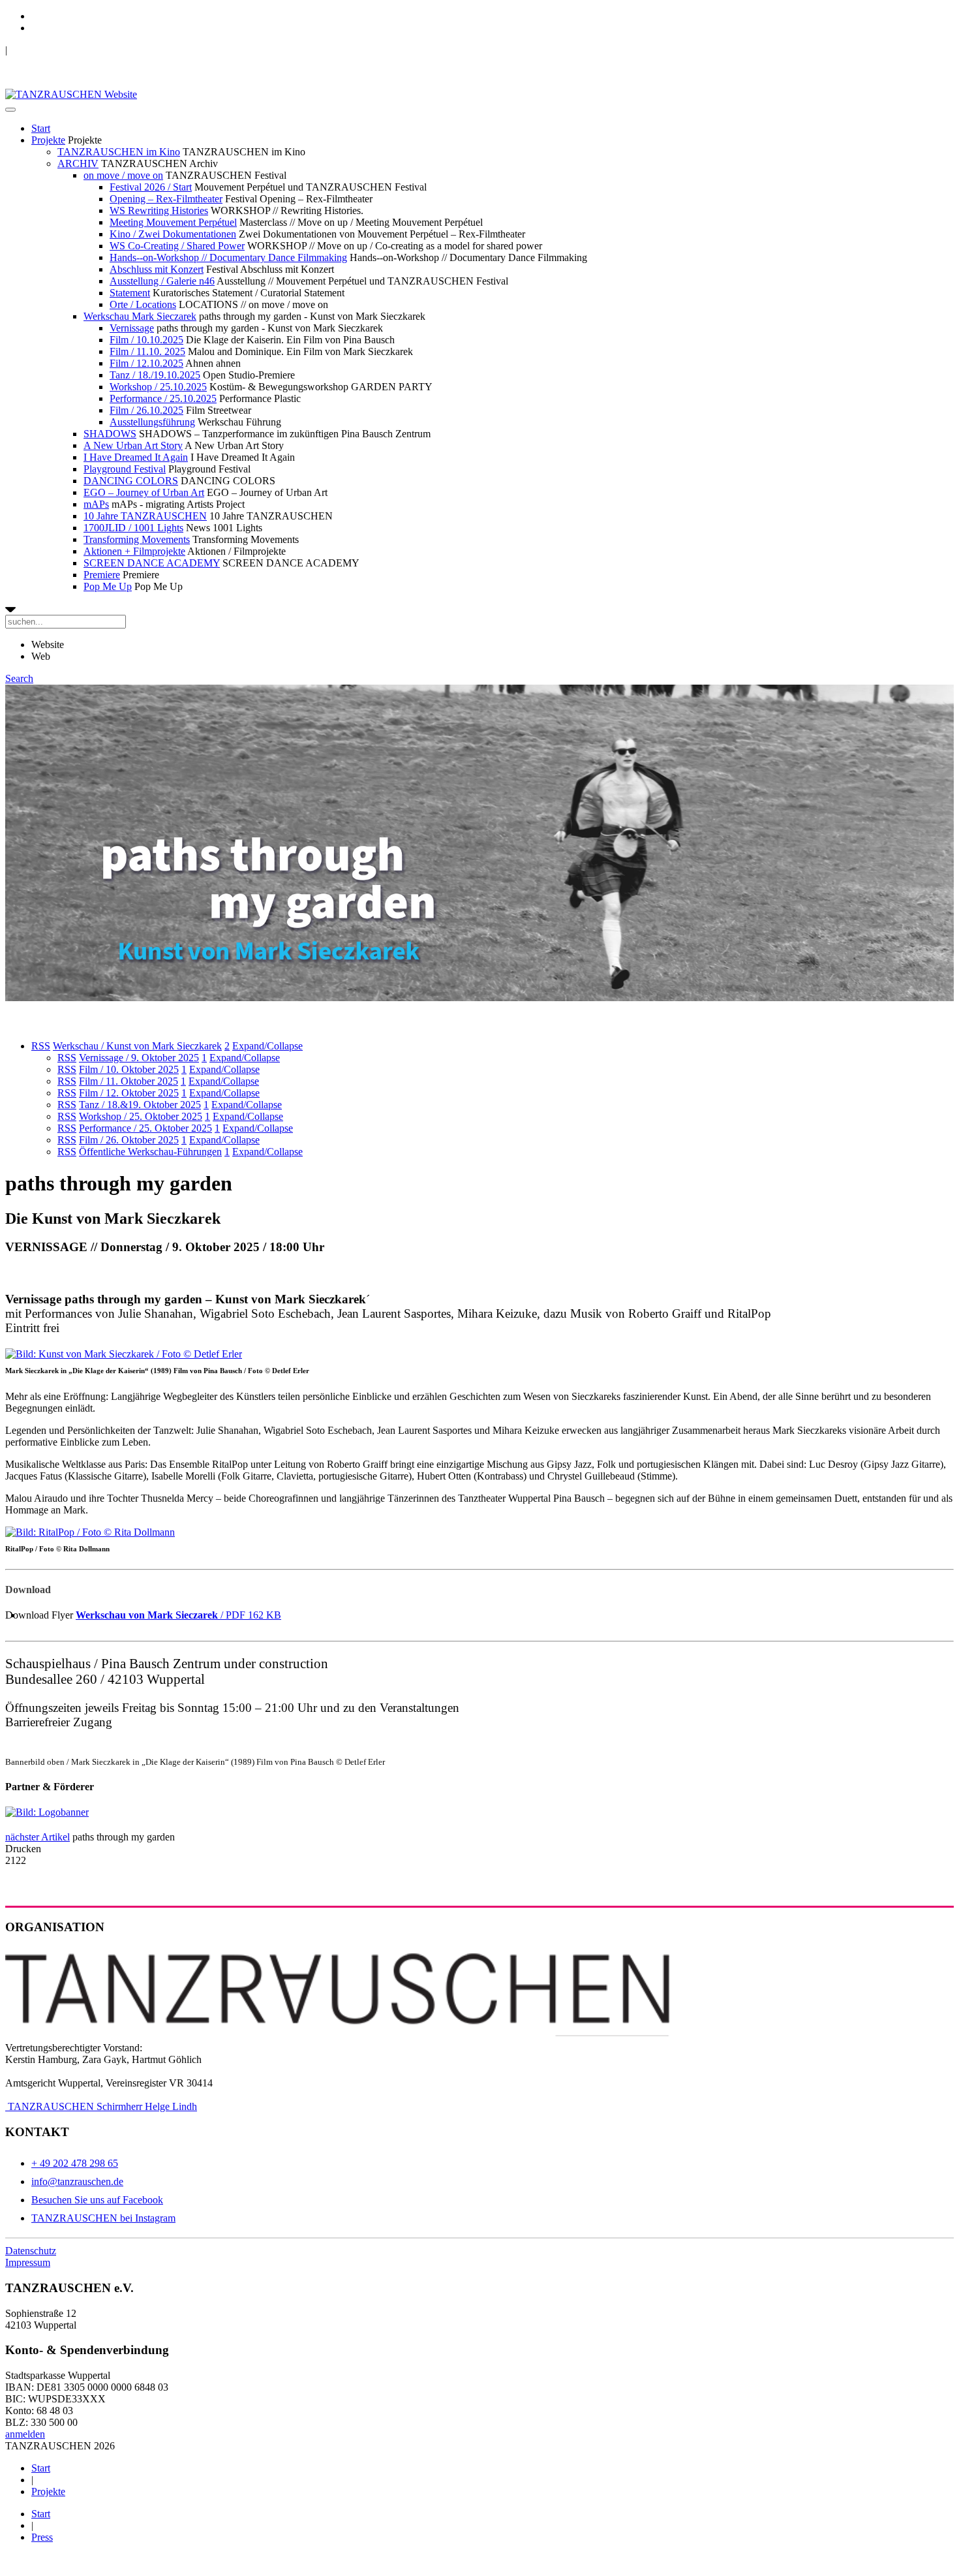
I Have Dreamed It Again (136, 457)
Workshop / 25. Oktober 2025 (141, 1116)
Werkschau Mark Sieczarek (140, 316)
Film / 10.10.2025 (146, 340)
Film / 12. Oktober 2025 (129, 1093)
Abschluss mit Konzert (157, 269)
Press (42, 2537)
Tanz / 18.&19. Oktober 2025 (140, 1105)
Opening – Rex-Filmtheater (166, 199)
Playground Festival (125, 469)
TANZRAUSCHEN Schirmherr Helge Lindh (101, 2106)
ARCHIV (78, 163)
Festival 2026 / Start (151, 187)
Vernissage (132, 328)
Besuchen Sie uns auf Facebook (97, 2200)
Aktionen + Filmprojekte (134, 551)
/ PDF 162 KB (178, 1615)
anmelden (25, 2434)
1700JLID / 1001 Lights (133, 528)
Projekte (48, 140)
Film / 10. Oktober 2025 (129, 1069)
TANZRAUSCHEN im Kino (119, 152)
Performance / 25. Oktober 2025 (145, 1128)
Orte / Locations (143, 304)
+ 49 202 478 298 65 (75, 2163)
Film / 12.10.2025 (146, 363)
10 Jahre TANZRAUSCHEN (145, 516)
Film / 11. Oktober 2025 (129, 1081)
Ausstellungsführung (152, 422)
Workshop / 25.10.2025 (158, 387)
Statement (130, 293)
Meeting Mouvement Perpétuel (173, 222)
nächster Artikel (38, 1837)
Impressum (28, 2262)
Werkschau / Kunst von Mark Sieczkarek (137, 1046)
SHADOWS (110, 434)
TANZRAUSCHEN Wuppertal (73, 50)
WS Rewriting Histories (159, 210)
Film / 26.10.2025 (146, 410)
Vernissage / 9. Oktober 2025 (139, 1058)
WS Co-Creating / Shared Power (177, 246)
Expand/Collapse (267, 1046)
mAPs (96, 504)
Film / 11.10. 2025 (147, 351)
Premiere (102, 575)
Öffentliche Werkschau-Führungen (150, 1152)
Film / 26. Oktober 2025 (129, 1140)
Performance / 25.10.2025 (163, 398)
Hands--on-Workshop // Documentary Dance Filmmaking (228, 257)
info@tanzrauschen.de (77, 2181)
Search (19, 678)
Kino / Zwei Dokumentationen (173, 234)
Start (41, 128)
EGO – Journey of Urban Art (144, 492)
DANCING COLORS (131, 481)
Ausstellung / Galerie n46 (162, 281)
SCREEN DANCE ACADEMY (152, 563)
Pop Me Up (108, 586)
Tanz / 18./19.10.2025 (155, 375)
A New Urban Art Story (133, 445)
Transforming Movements (137, 539)
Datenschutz (31, 2251)
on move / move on (123, 175)
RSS (41, 1046)
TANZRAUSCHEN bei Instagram (103, 2218)
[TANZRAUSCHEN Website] (71, 94)
